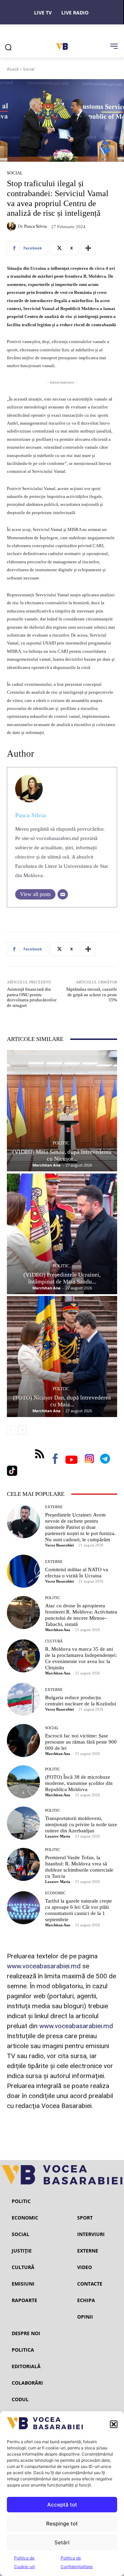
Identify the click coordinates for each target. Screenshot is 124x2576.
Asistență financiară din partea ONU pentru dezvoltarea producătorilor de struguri (32, 997)
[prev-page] (11, 1430)
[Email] (63, 894)
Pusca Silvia (35, 226)
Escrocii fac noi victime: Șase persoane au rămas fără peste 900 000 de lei (81, 1742)
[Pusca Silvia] (12, 226)
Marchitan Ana (46, 1165)
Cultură (54, 1641)
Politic (61, 1143)
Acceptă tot (62, 2505)
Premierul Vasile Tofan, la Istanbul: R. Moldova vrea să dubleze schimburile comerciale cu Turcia (79, 1867)
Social (29, 69)
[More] (88, 248)
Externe (54, 1507)
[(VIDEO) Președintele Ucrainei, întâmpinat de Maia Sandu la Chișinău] (62, 1234)
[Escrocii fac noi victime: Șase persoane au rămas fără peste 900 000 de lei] (23, 1741)
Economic (55, 1893)
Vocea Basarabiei (59, 1545)
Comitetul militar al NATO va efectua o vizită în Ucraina (77, 1573)
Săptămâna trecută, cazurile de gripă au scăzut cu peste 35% (92, 994)
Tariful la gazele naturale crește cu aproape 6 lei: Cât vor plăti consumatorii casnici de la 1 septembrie (79, 1910)
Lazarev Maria (58, 1836)
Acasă (13, 69)
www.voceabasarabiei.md (44, 1966)
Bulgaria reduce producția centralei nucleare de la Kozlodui (81, 1701)
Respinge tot (62, 2524)
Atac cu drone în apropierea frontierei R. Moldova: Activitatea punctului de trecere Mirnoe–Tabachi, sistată (81, 1615)
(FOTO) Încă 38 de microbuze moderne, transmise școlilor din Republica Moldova (79, 1783)
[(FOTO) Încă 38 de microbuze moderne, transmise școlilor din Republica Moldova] (23, 1782)
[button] (114, 2424)
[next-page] (22, 1430)
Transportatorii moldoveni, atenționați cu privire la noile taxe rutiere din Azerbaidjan (81, 1824)
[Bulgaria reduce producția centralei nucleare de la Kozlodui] (23, 1699)
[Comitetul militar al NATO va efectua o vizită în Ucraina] (23, 1571)
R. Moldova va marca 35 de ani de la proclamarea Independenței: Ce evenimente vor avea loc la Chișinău (81, 1658)
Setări (62, 2542)
